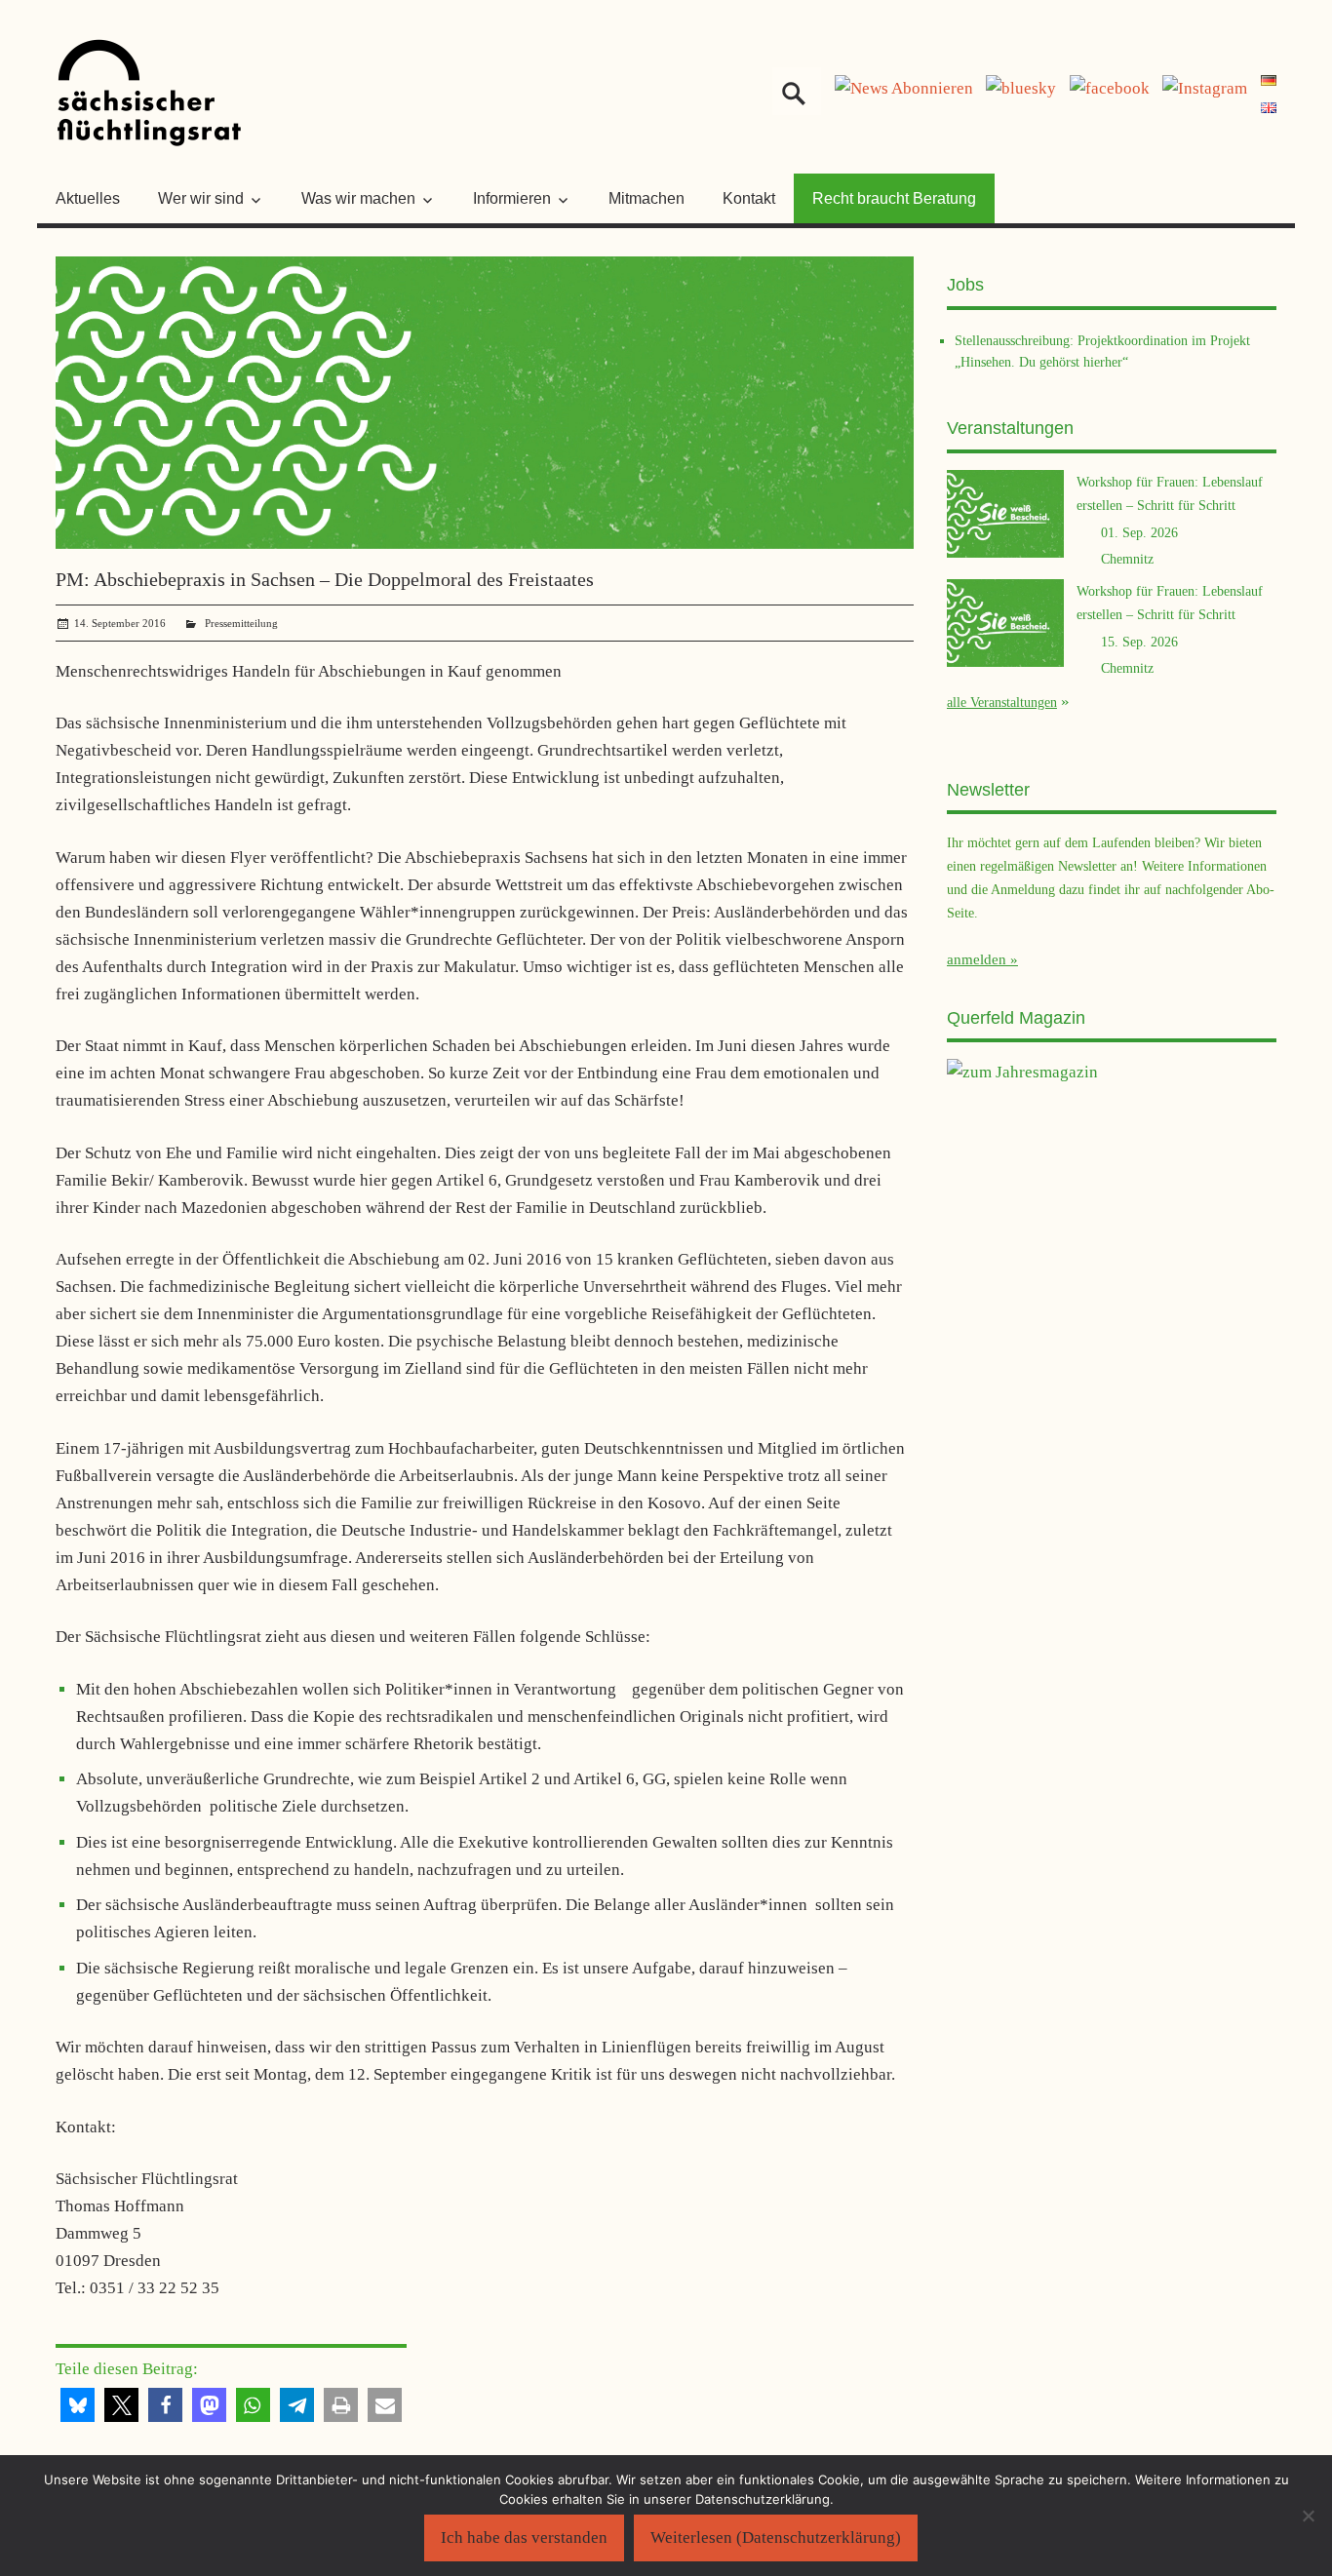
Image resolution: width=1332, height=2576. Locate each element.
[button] (78, 2405)
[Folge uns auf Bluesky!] (1021, 88)
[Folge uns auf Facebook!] (1110, 88)
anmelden (977, 959)
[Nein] (1308, 2516)
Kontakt (749, 198)
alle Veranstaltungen (1002, 702)
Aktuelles (88, 198)
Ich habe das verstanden (524, 2537)
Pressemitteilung (241, 623)
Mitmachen (646, 198)
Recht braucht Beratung (894, 198)
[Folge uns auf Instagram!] (1205, 88)
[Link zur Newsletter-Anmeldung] (904, 88)
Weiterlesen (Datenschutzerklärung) (776, 2537)
